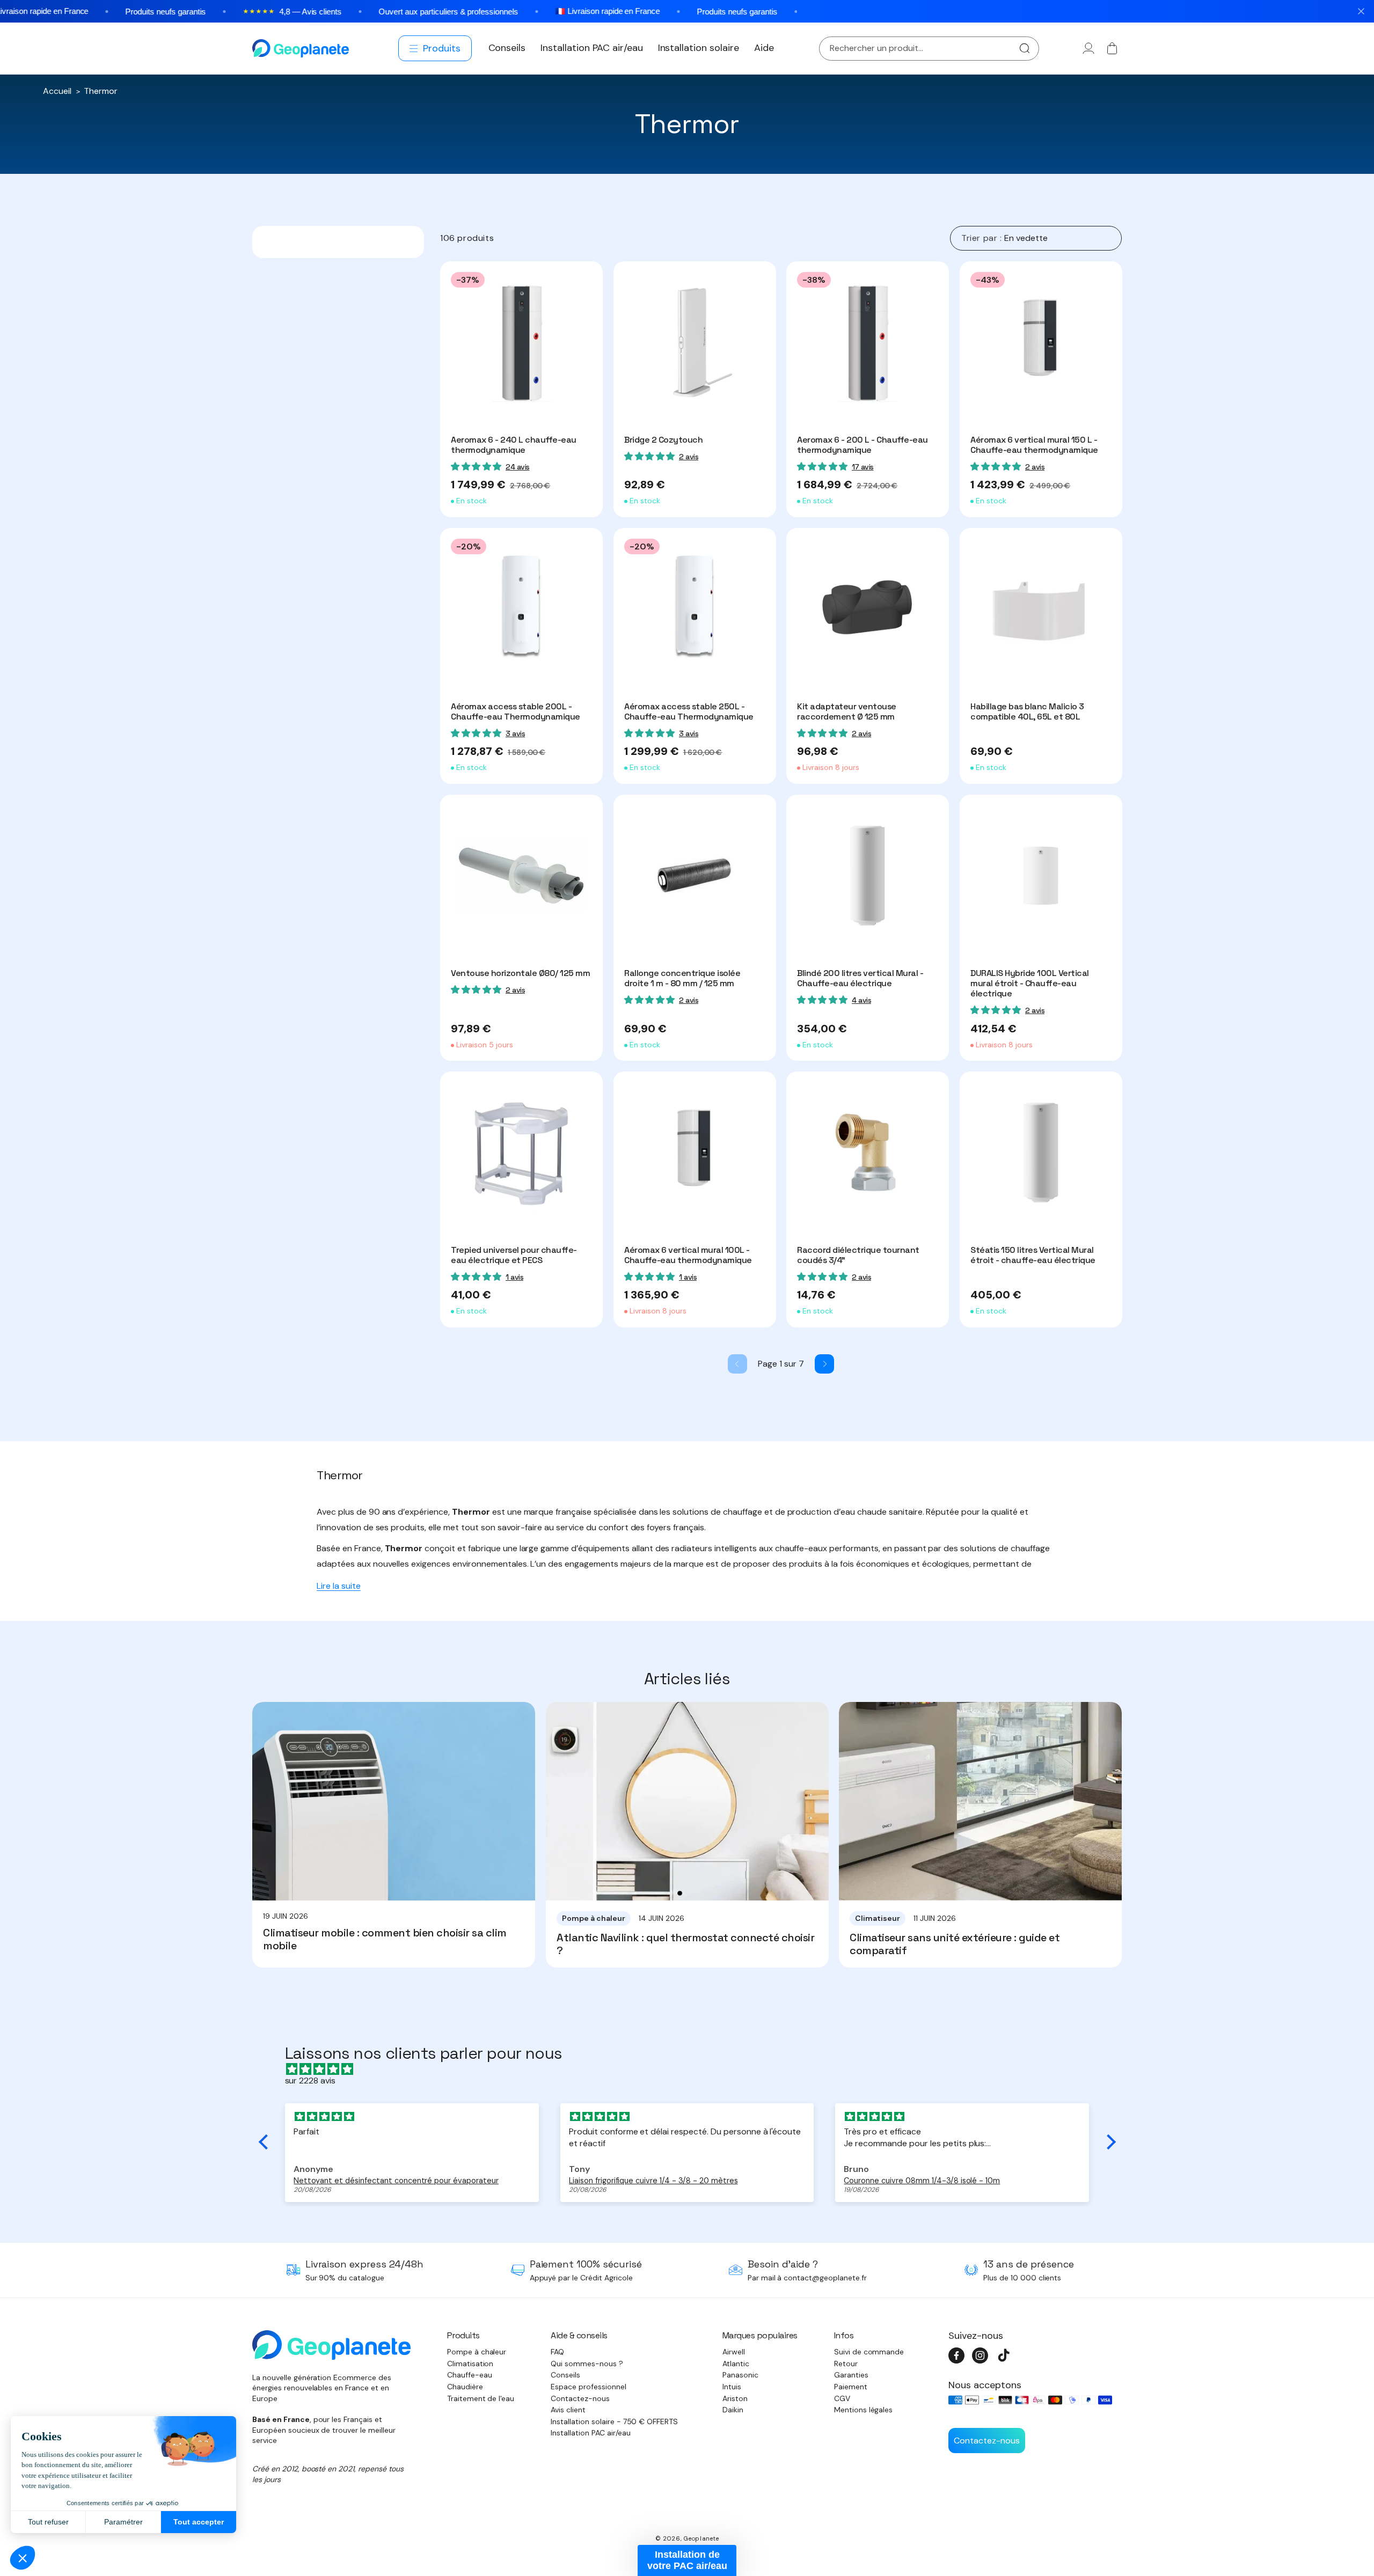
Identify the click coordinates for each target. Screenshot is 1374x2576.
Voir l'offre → (633, 1351)
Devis (743, 1351)
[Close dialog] (794, 1210)
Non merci (687, 1392)
